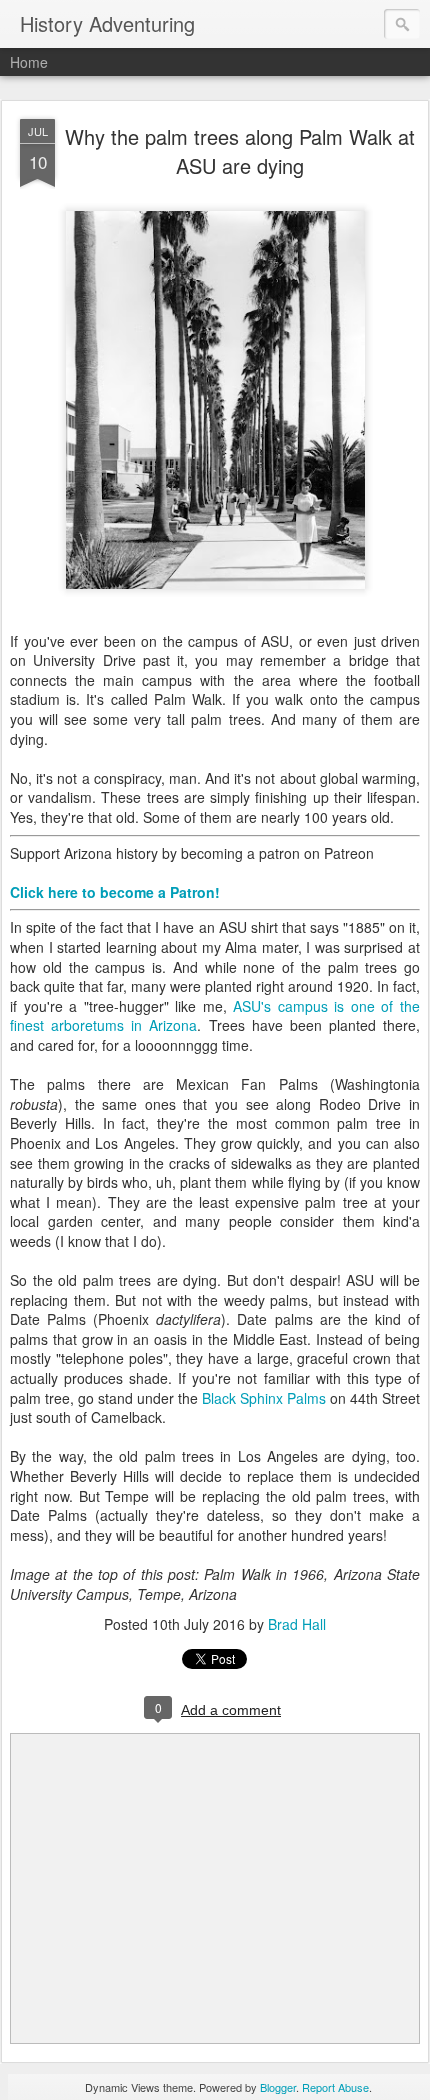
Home (29, 62)
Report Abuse (335, 2087)
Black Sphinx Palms (264, 1398)
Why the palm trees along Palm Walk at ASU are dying (240, 151)
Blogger (278, 2087)
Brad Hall (297, 1624)
